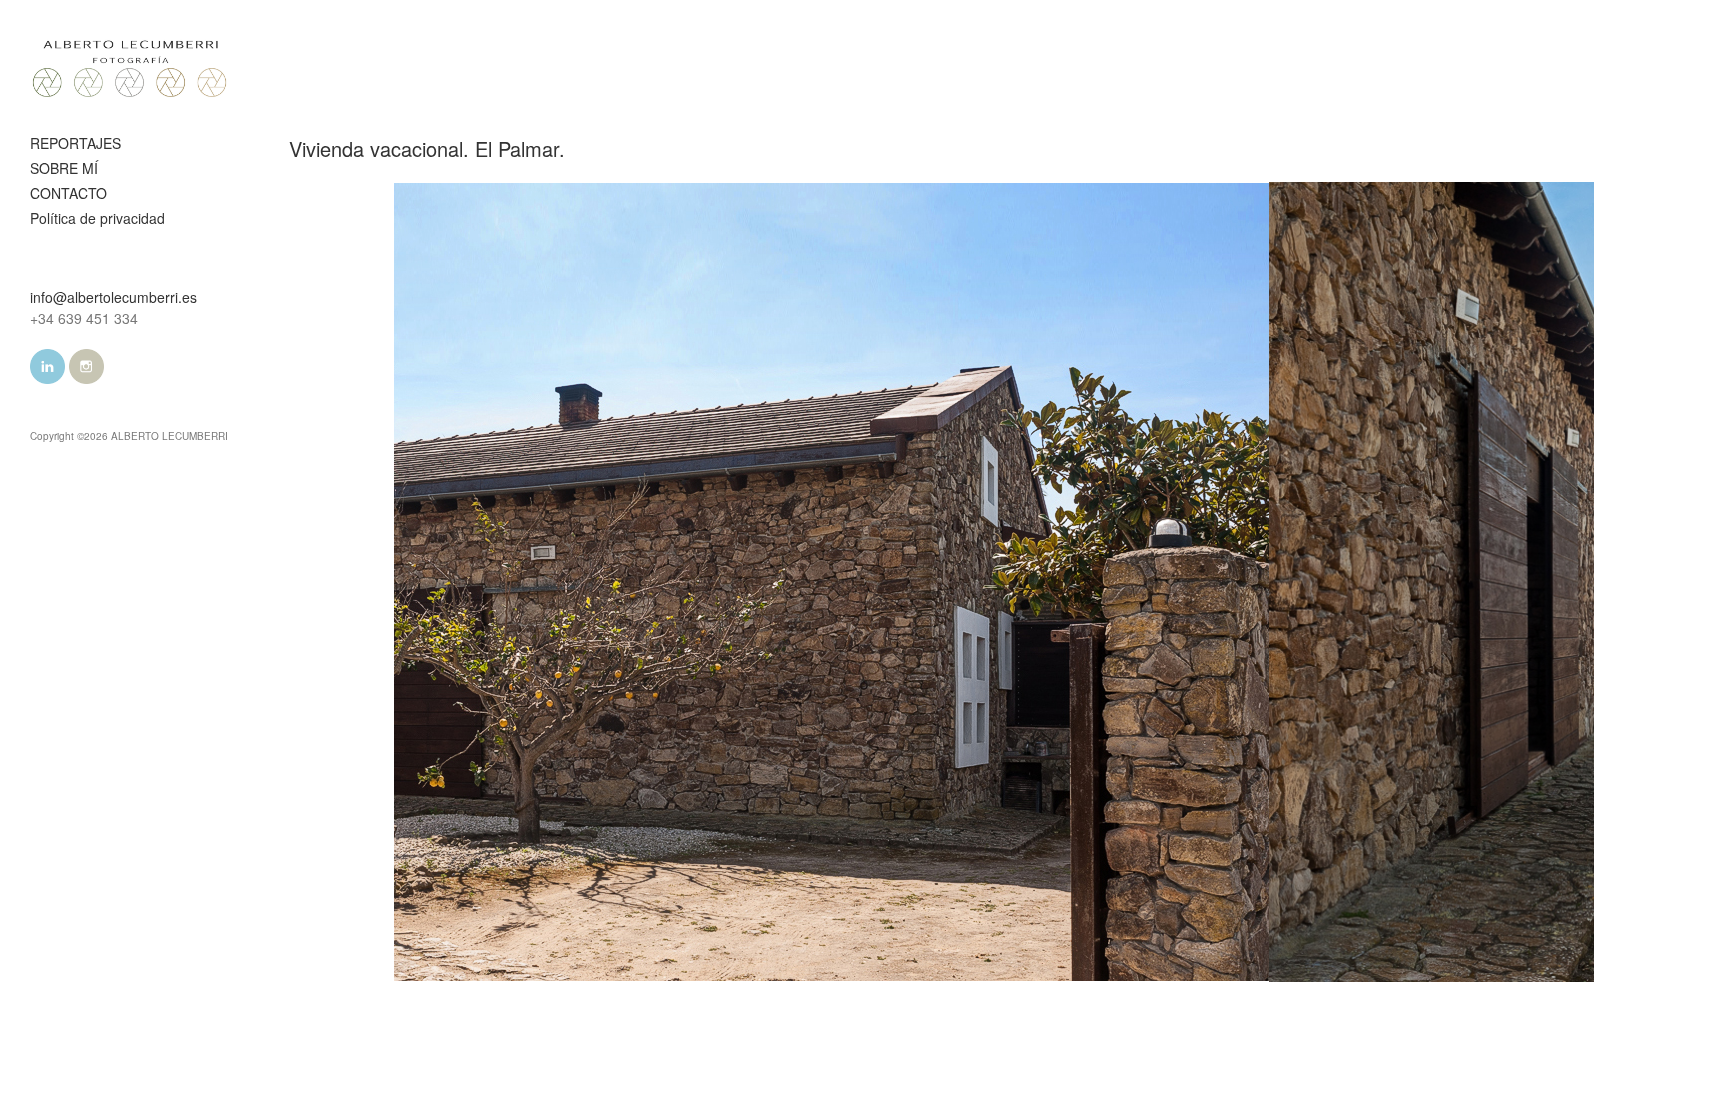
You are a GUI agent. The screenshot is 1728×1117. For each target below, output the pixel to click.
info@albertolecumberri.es (113, 297)
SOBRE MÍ (64, 168)
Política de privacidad (97, 218)
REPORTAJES (75, 143)
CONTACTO (68, 193)
